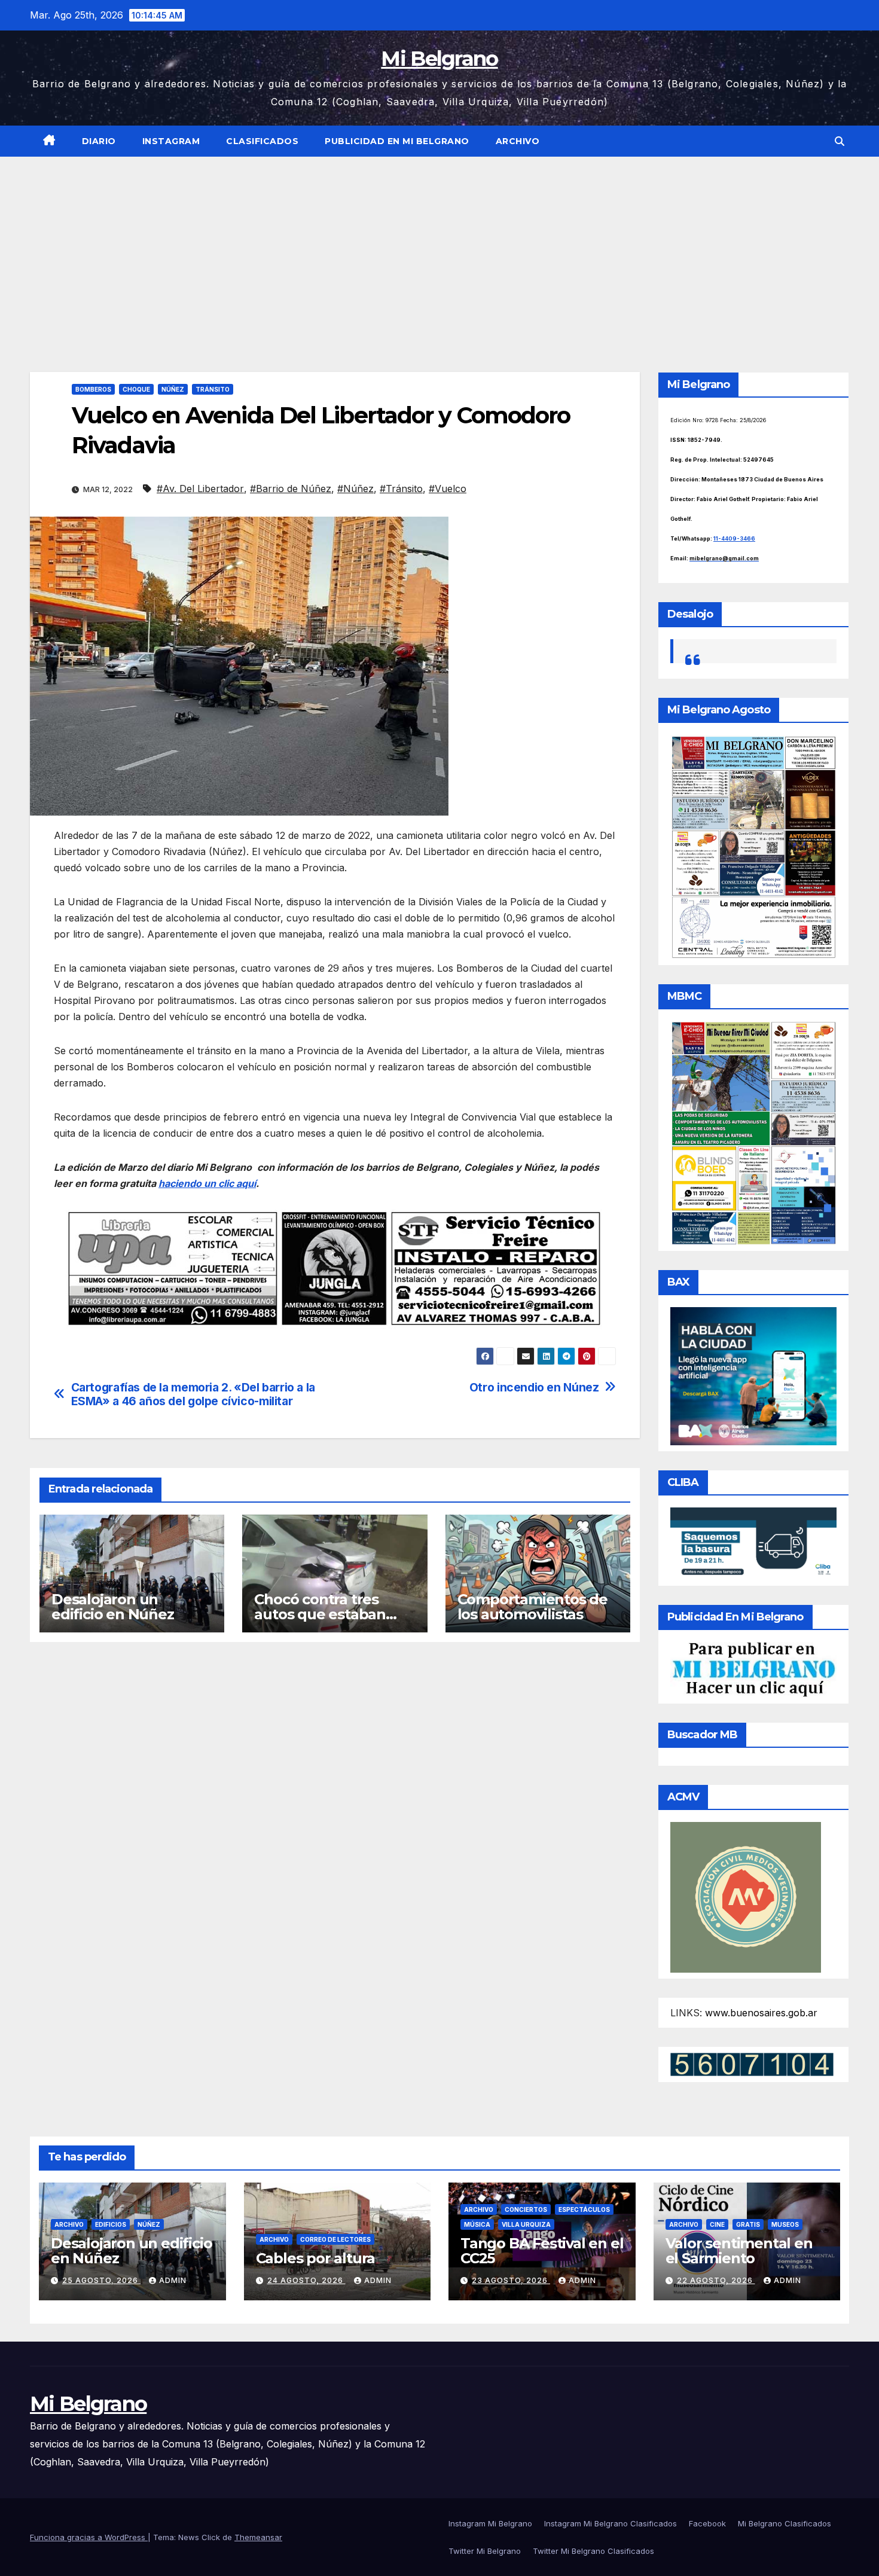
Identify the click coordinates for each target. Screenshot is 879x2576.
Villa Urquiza (526, 2224)
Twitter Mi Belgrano (485, 2551)
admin (173, 2280)
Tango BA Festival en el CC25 (542, 2251)
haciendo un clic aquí (207, 1183)
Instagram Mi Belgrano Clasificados (611, 2523)
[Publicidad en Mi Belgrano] (753, 1669)
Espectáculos (584, 2209)
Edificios (111, 2224)
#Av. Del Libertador (200, 489)
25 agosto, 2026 (101, 2280)
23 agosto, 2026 (511, 2280)
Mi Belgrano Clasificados (785, 2523)
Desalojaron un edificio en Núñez (113, 1607)
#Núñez (355, 489)
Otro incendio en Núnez (534, 1388)
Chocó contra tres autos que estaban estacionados (320, 1614)
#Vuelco (448, 489)
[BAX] (753, 1375)
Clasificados (262, 141)
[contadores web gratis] (752, 2064)
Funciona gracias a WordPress (89, 2537)
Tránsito (213, 389)
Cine (717, 2224)
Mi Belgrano (439, 59)
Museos (785, 2224)
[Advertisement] (439, 246)
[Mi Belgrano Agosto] (753, 846)
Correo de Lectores (335, 2239)
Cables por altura (316, 2258)
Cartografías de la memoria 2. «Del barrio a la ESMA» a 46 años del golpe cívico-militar (193, 1394)
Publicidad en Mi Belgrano (397, 141)
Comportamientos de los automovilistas (532, 1607)
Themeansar (258, 2537)
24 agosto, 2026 (306, 2280)
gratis (748, 2224)
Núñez (173, 389)
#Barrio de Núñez (291, 489)
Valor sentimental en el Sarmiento (739, 2251)
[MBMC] (753, 1132)
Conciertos (526, 2209)
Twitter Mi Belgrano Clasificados (593, 2551)
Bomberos (93, 389)
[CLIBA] (753, 1543)
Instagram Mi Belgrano (490, 2523)
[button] (840, 141)
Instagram (171, 141)
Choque (136, 389)
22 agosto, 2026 (716, 2280)
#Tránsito (401, 489)
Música (477, 2224)
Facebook (707, 2523)
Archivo (518, 141)
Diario (99, 141)
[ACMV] (746, 1897)
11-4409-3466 (734, 538)
